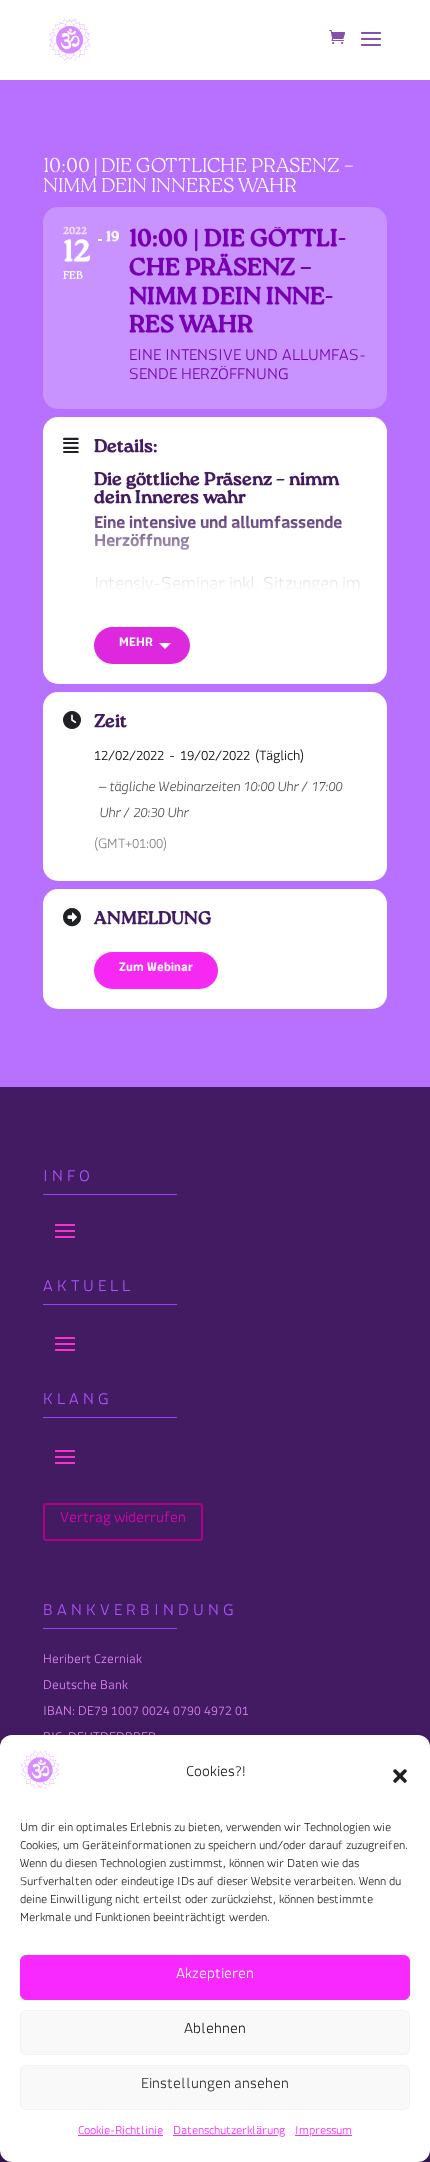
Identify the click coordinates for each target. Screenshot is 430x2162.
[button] (400, 1776)
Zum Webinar (156, 970)
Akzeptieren (215, 1977)
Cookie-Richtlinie (120, 2133)
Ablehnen (215, 2032)
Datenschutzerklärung (229, 2133)
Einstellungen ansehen (215, 2087)
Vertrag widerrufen (123, 1521)
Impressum (323, 2133)
